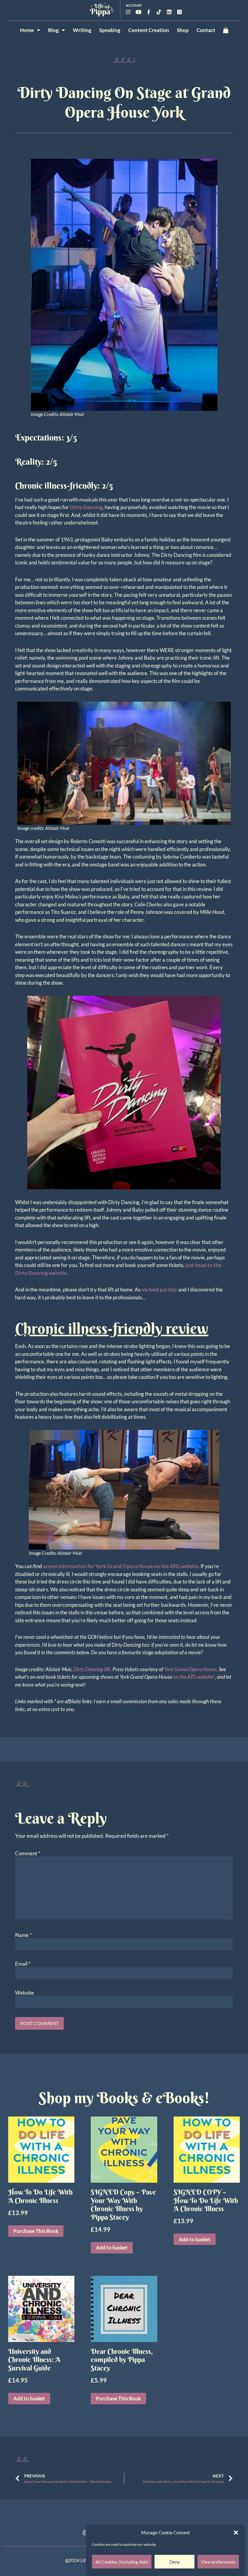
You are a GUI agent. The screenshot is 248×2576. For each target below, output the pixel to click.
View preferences (218, 2562)
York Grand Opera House (190, 1669)
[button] (236, 2532)
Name (23, 1935)
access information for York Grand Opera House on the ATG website (121, 1566)
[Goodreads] (179, 12)
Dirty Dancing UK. (93, 1669)
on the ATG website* (194, 1677)
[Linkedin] (169, 12)
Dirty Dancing (86, 507)
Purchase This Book (36, 2231)
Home (27, 30)
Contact (206, 30)
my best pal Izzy (159, 1290)
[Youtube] (138, 12)
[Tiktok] (159, 12)
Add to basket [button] (112, 2248)
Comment (28, 1853)
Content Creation (149, 30)
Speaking (110, 30)
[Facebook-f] (148, 12)
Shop (183, 30)
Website (24, 1993)
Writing (82, 30)
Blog (53, 30)
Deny (175, 2562)
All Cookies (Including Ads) (122, 2562)
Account (134, 5)
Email (23, 1964)
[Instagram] (128, 12)
